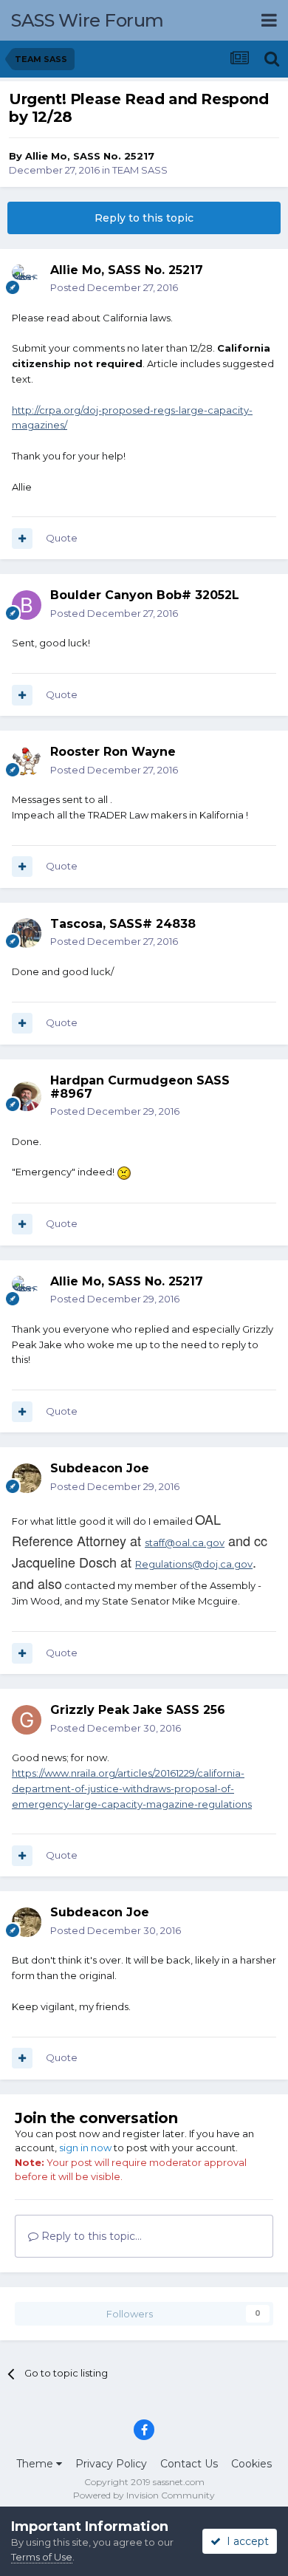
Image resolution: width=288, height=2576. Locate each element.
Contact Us (189, 2464)
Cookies (251, 2464)
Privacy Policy (111, 2464)
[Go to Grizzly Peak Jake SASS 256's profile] (27, 1720)
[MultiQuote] (22, 539)
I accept (245, 2541)
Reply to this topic (144, 218)
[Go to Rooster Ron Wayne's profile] (27, 762)
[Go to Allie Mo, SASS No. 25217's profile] (27, 279)
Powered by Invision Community (144, 2495)
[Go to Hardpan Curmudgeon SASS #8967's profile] (27, 1096)
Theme (36, 2464)
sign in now (85, 2148)
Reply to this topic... (90, 2236)
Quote (62, 538)
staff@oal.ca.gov (185, 1542)
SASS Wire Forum (88, 20)
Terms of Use (42, 2557)
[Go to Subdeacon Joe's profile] (27, 1478)
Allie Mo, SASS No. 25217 (90, 156)
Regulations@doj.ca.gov (194, 1564)
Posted (114, 287)
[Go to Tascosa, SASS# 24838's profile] (27, 933)
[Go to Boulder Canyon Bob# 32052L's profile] (27, 605)
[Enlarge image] (124, 1172)
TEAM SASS (140, 170)
